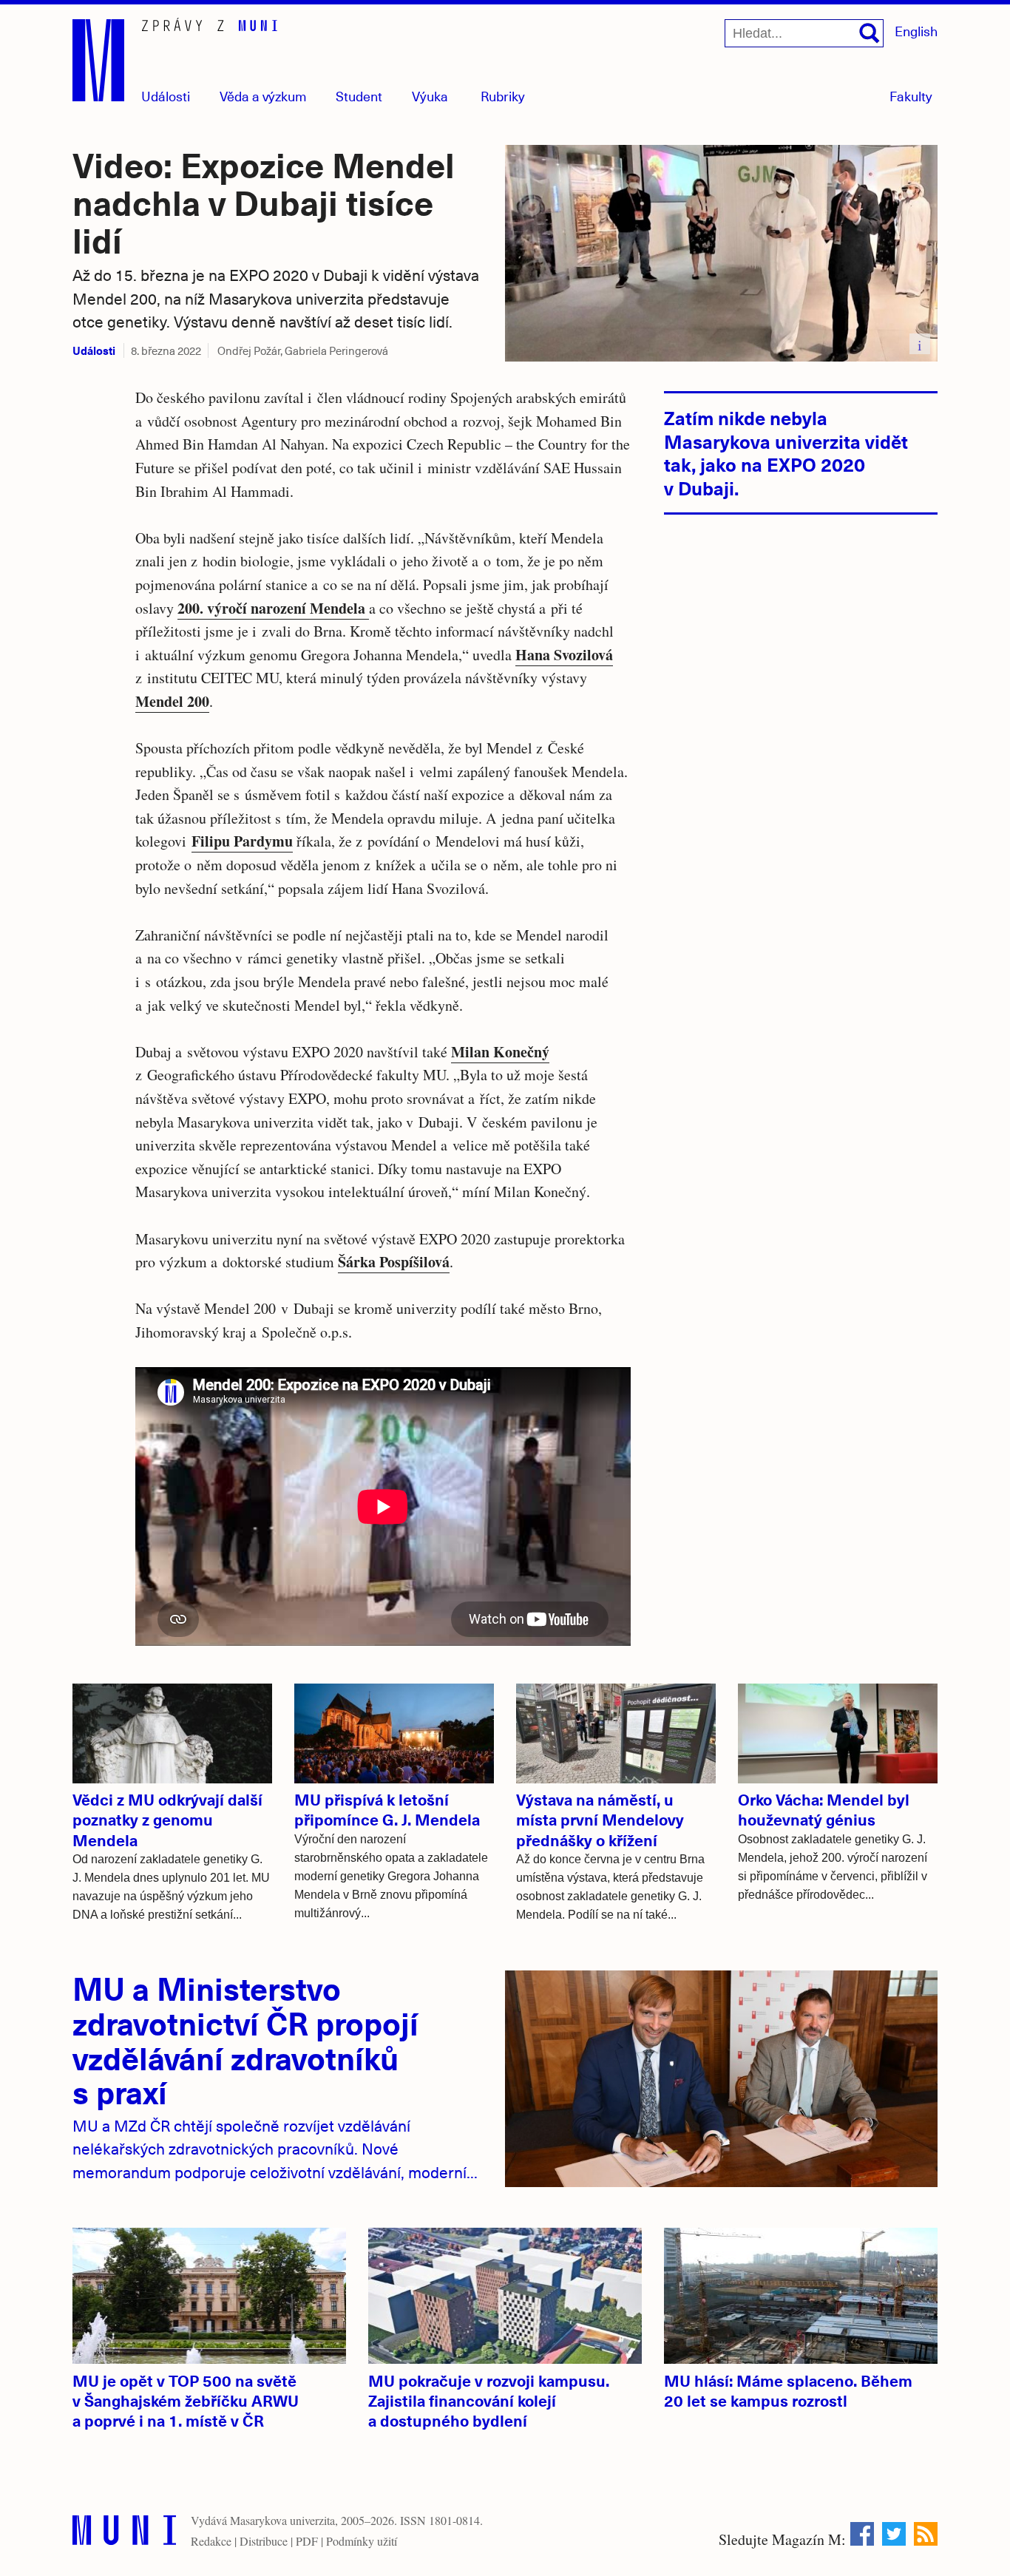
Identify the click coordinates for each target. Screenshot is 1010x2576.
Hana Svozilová (564, 655)
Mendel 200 (172, 701)
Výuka (430, 96)
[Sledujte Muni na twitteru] (894, 2534)
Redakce (211, 2541)
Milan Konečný (500, 1052)
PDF (307, 2541)
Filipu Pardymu (242, 841)
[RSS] (926, 2534)
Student (359, 96)
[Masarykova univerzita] (124, 2533)
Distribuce (264, 2541)
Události (166, 96)
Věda (263, 96)
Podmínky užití (362, 2541)
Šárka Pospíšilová (394, 1262)
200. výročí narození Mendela (273, 608)
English (916, 31)
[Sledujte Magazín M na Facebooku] (862, 2534)
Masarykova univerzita (282, 2520)
